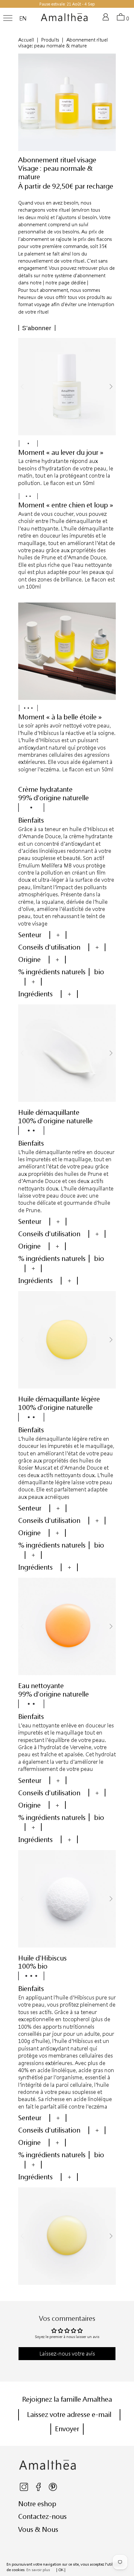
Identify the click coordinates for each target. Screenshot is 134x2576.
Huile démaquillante (49, 1112)
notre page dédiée (66, 283)
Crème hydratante (45, 789)
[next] (111, 387)
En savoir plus (38, 2570)
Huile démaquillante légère (59, 1399)
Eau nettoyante (41, 1686)
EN (23, 19)
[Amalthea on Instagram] (24, 2489)
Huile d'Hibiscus (42, 1958)
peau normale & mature (55, 172)
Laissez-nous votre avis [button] (67, 2353)
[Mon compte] (107, 20)
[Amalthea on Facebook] (39, 2489)
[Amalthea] (64, 20)
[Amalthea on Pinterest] (53, 2489)
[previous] (23, 387)
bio (99, 972)
